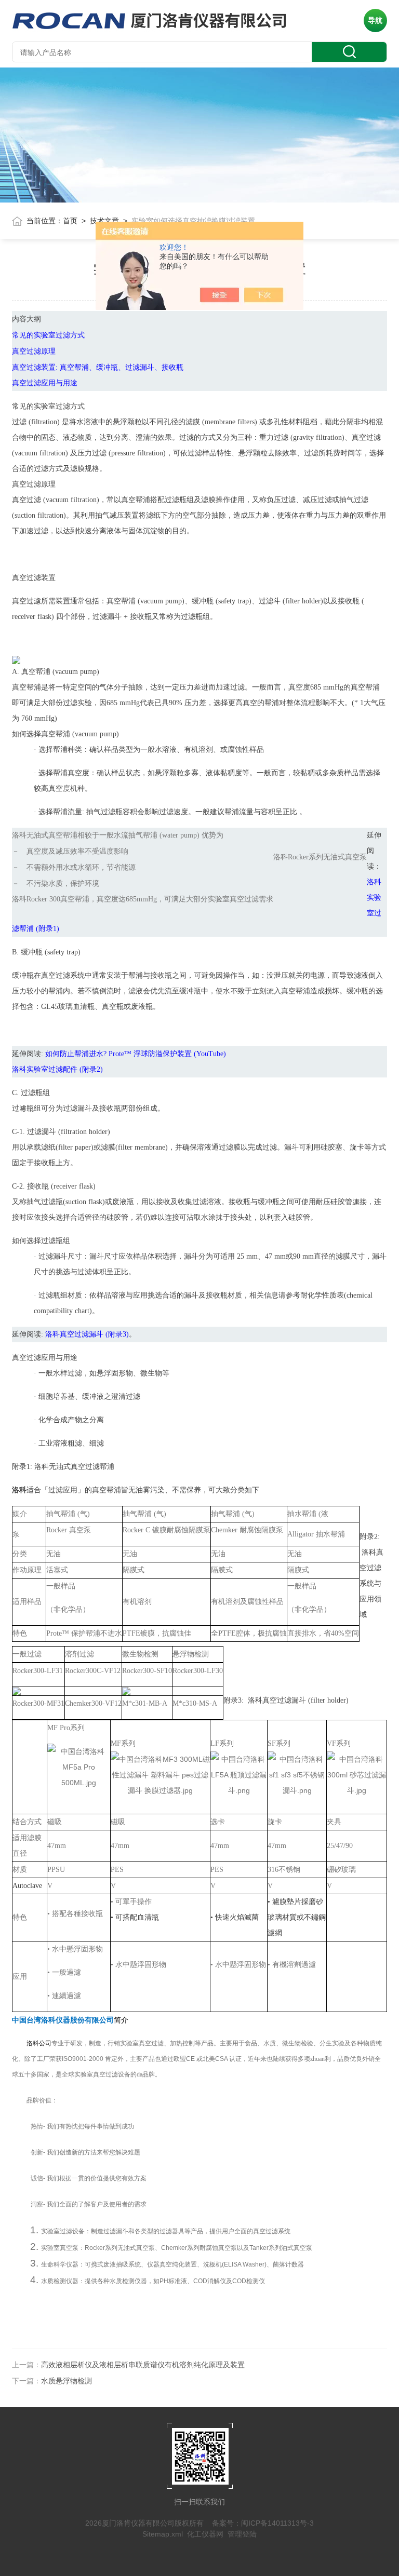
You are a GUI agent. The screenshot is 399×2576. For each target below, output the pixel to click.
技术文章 (104, 221)
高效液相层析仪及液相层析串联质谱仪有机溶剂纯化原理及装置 (143, 2365)
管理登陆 (242, 2534)
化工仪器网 (205, 2534)
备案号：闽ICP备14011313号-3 (263, 2523)
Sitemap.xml (163, 2534)
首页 (70, 221)
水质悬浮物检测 (66, 2381)
